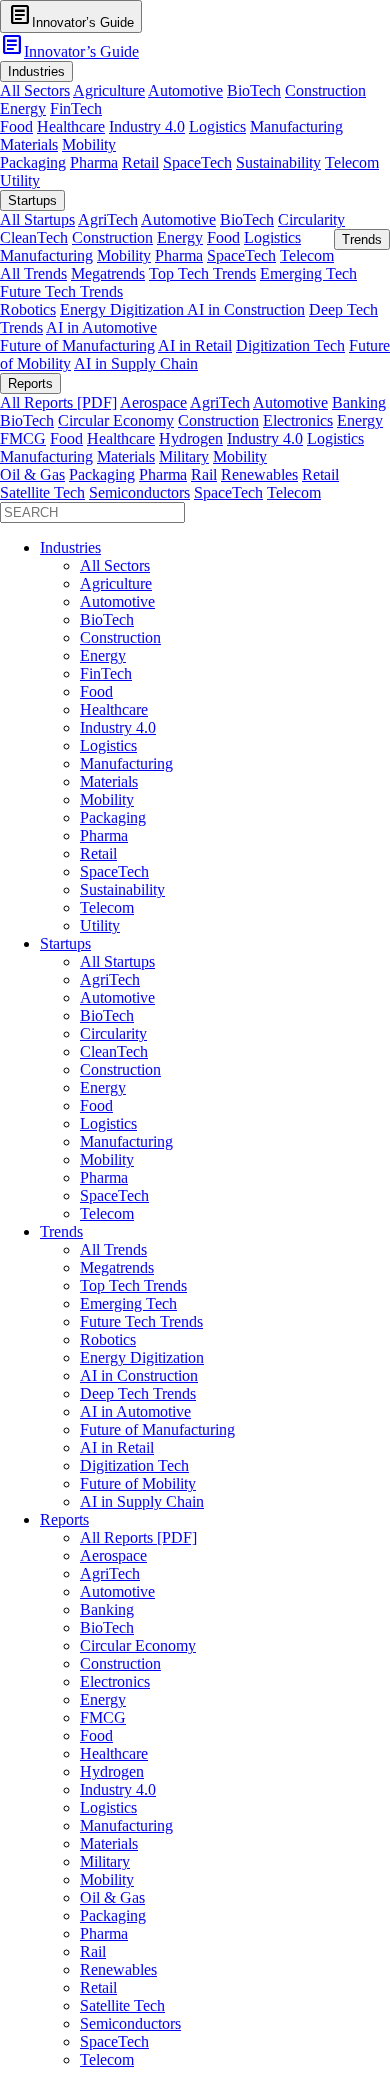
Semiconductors (139, 492)
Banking (359, 402)
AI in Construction (246, 309)
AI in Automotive (101, 327)
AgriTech (108, 219)
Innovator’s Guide (69, 51)
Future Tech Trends (61, 291)
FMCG (23, 438)
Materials (29, 144)
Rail (204, 474)
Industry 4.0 (147, 126)
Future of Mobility (138, 1483)
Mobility (89, 144)
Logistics (217, 126)
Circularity (311, 219)
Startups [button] (32, 200)
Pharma (94, 162)
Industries (70, 547)
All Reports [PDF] (58, 402)
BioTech (254, 90)
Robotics (28, 309)
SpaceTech (197, 162)
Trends (61, 1231)
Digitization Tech (290, 345)
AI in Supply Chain (136, 363)
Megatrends (108, 273)
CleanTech (34, 237)
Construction (325, 90)
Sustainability (278, 162)
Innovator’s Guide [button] (71, 15)
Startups (65, 943)
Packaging (33, 162)
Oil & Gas (32, 474)
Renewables (259, 474)
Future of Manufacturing (77, 345)
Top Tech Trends (202, 273)
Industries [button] (36, 71)
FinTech (76, 108)
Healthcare (71, 126)
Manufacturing (296, 126)
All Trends (33, 273)
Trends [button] (362, 239)
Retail (140, 162)
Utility (20, 180)
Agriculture (109, 90)
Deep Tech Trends (138, 1393)
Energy (23, 108)
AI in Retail (195, 345)
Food (16, 126)
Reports (64, 1519)
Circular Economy (116, 420)
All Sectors (35, 90)
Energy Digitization (123, 309)
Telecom (352, 162)
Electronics (298, 420)
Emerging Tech (308, 273)
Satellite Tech (42, 492)
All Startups (37, 219)
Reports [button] (30, 383)
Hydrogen (191, 438)
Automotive (185, 90)
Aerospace (153, 402)
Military (184, 456)
